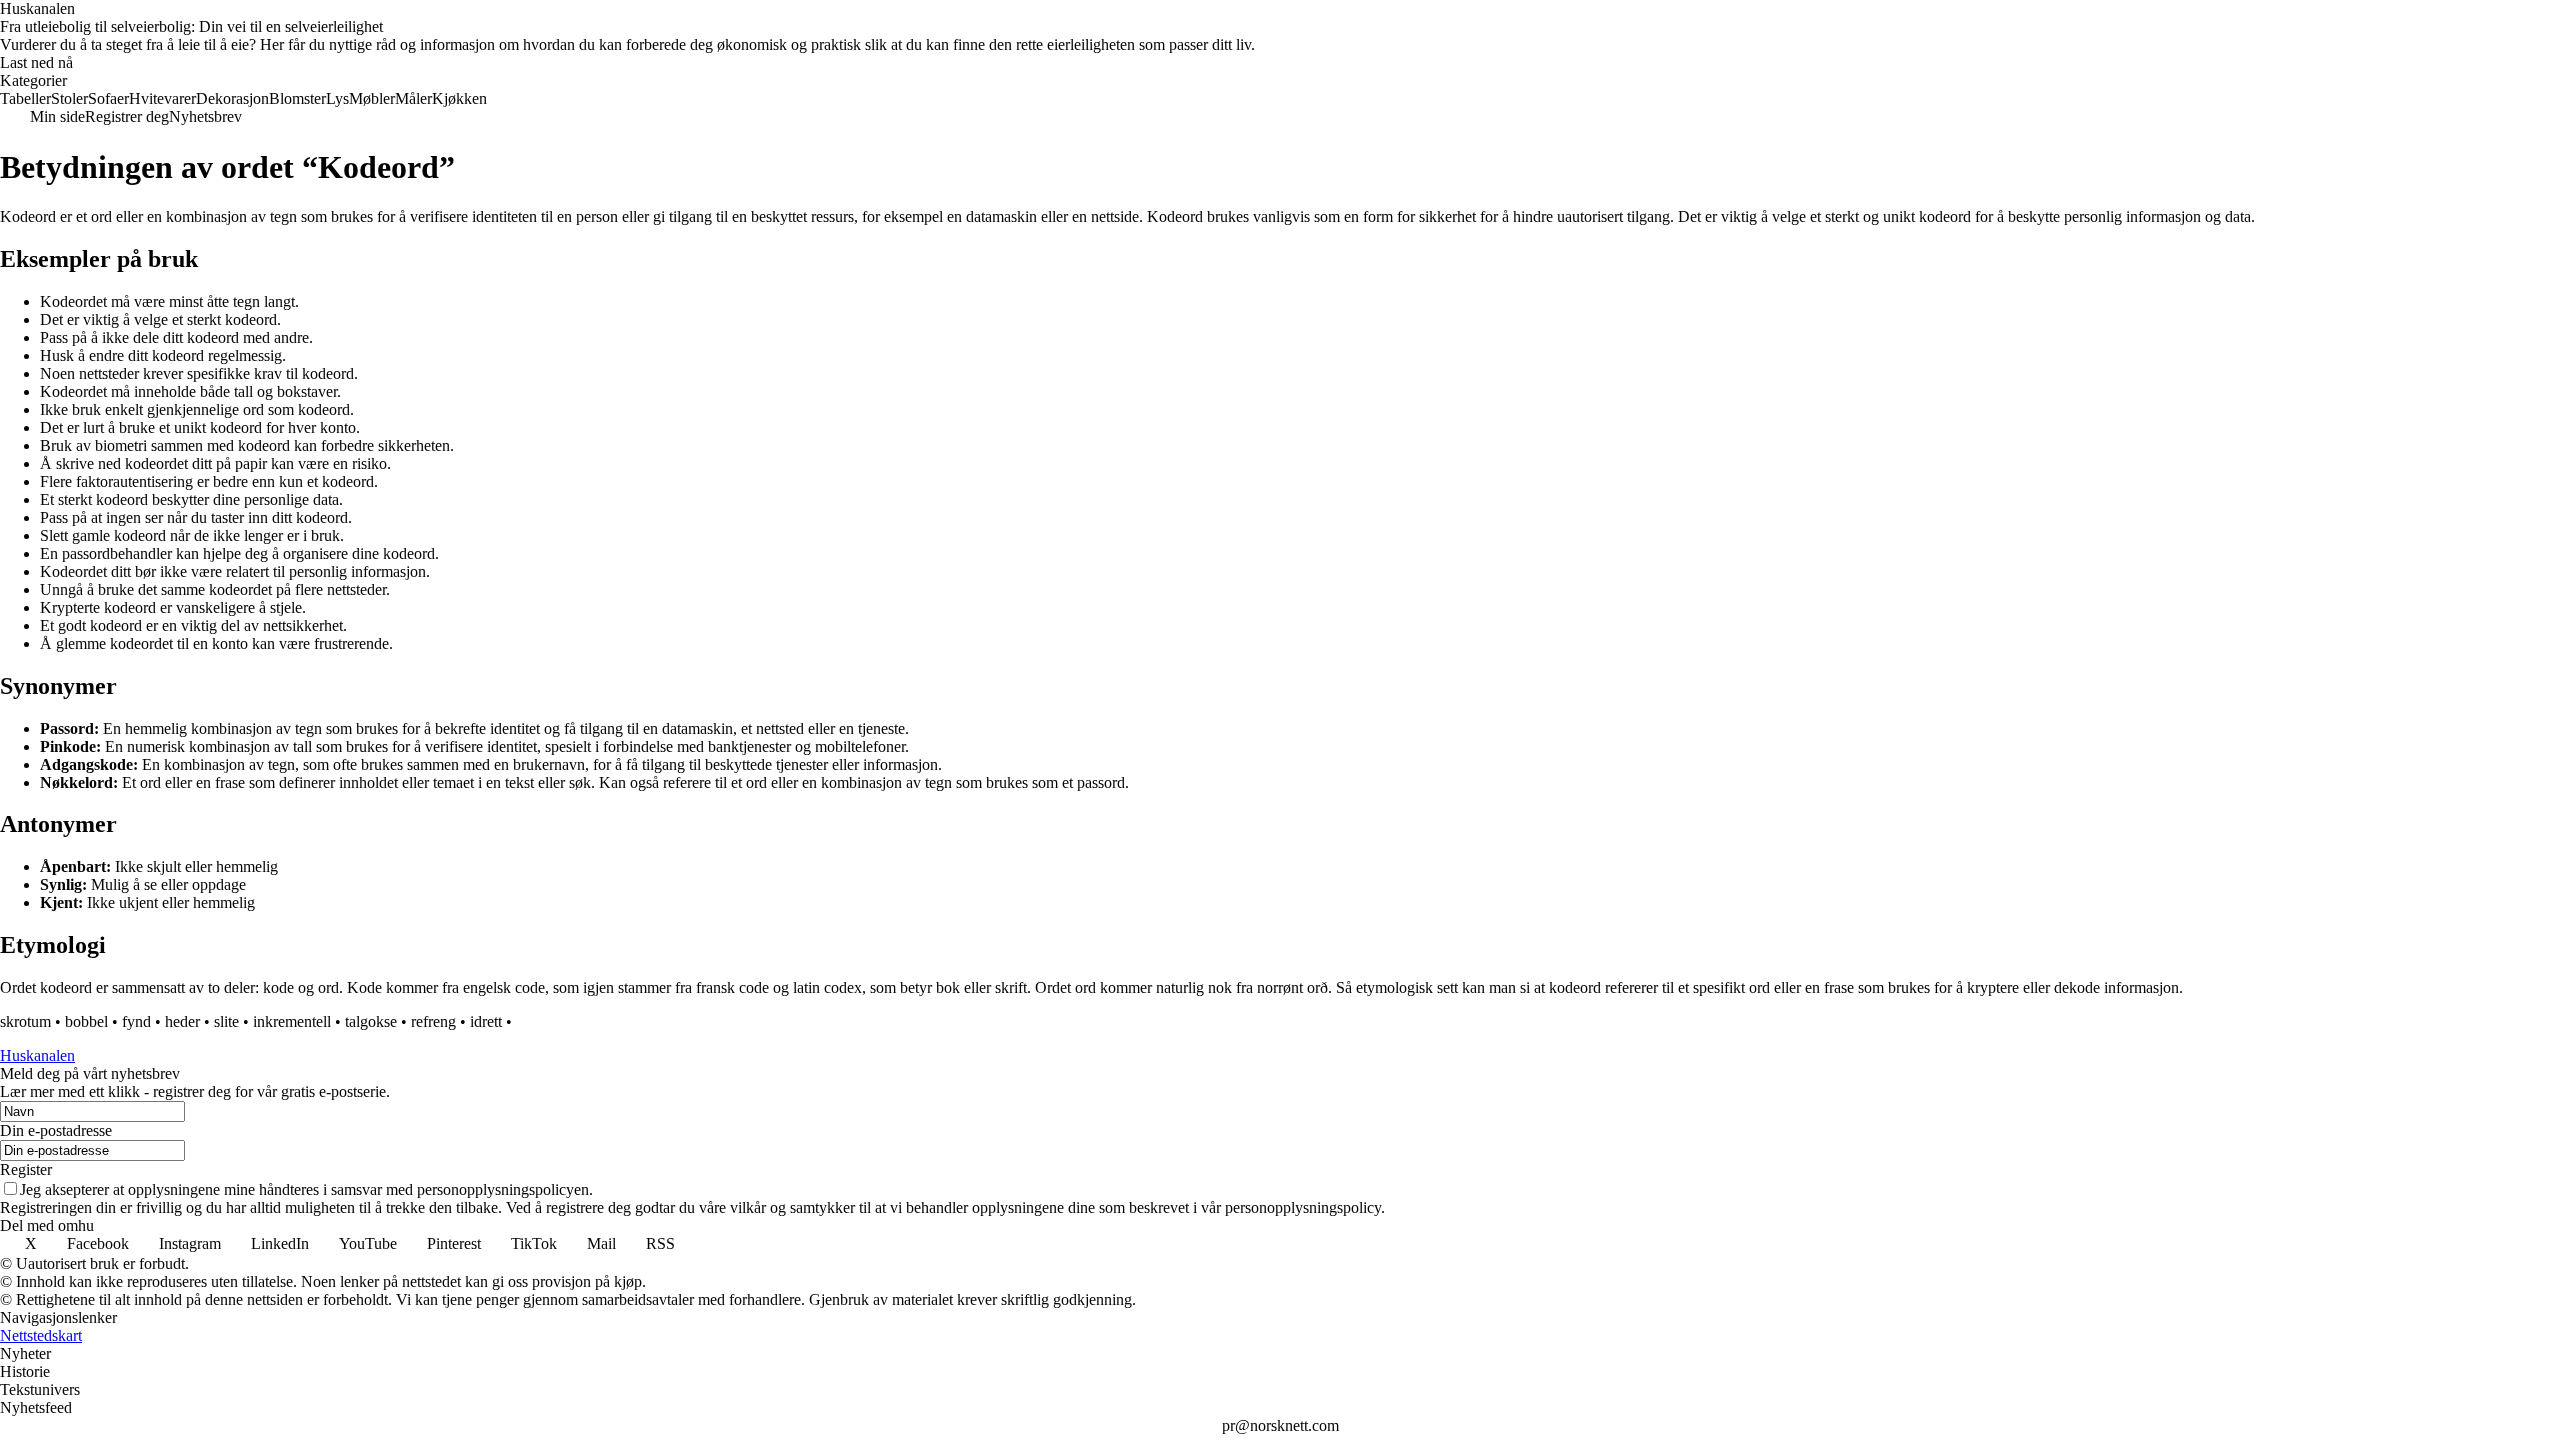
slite (226, 1021)
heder (182, 1021)
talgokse (371, 1021)
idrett (486, 1021)
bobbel (86, 1021)
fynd (136, 1021)
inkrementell (292, 1021)
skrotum (25, 1021)
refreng (433, 1021)
